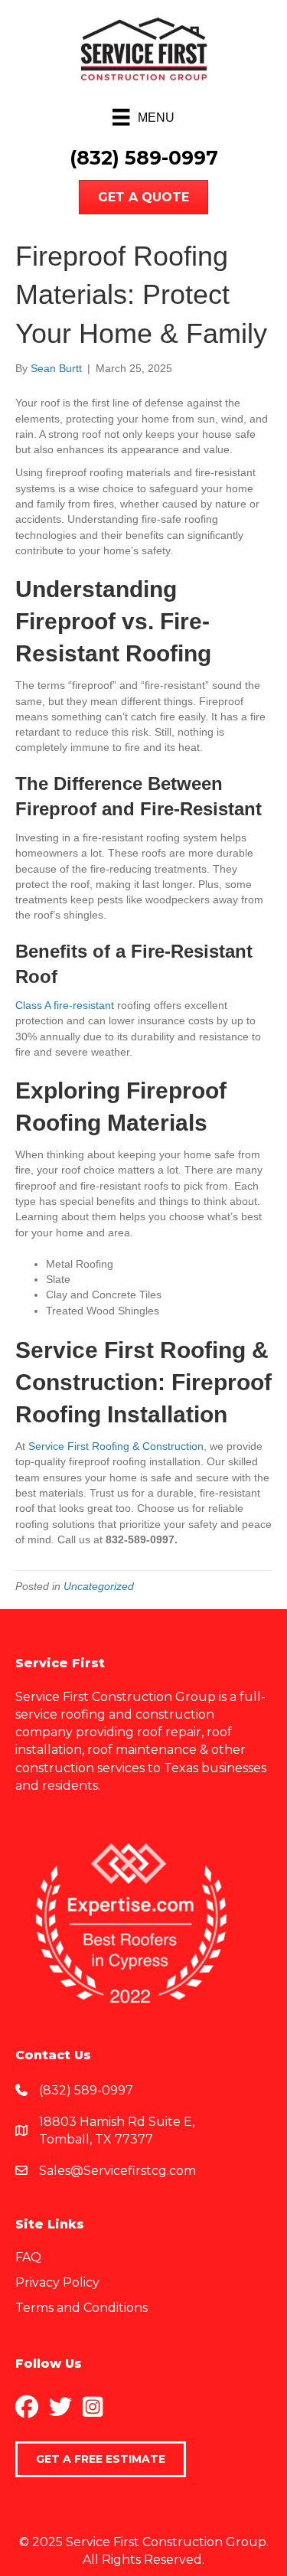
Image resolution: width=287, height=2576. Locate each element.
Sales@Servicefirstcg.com (117, 2171)
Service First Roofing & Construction (116, 1446)
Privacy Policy (57, 2282)
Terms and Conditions (82, 2308)
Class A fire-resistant (65, 1005)
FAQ (28, 2257)
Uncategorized (99, 1586)
